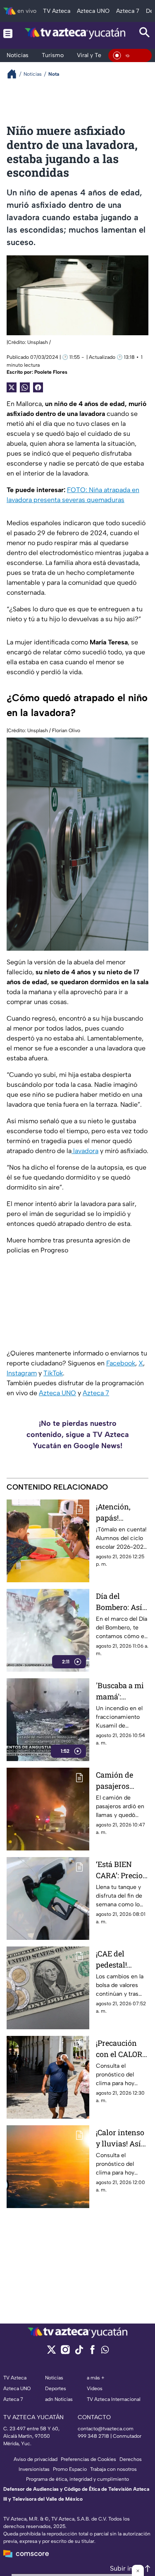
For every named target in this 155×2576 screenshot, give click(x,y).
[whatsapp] (105, 2351)
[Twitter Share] (12, 387)
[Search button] (145, 33)
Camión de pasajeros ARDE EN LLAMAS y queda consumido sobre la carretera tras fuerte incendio (119, 1781)
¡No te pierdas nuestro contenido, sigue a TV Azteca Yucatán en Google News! (78, 1435)
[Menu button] (8, 33)
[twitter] (51, 2352)
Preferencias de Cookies (88, 2459)
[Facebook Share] (38, 387)
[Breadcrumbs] (15, 74)
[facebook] (92, 2352)
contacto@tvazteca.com (106, 2429)
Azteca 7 (96, 1393)
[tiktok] (79, 2352)
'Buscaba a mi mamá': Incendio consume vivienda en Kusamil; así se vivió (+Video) (122, 1691)
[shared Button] (25, 387)
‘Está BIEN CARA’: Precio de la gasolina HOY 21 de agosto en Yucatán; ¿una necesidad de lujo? (121, 1870)
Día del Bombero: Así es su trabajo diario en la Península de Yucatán (119, 1602)
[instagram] (65, 2352)
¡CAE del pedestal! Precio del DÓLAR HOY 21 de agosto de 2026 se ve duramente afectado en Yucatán (121, 1960)
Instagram (22, 1373)
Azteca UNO (57, 1393)
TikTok (53, 1373)
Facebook (121, 1363)
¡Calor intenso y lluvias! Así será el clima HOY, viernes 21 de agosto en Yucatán (122, 2138)
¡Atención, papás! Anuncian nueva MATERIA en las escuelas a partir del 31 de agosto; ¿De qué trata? (122, 1513)
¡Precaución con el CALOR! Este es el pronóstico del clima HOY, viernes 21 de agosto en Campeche (121, 2049)
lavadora (85, 1151)
